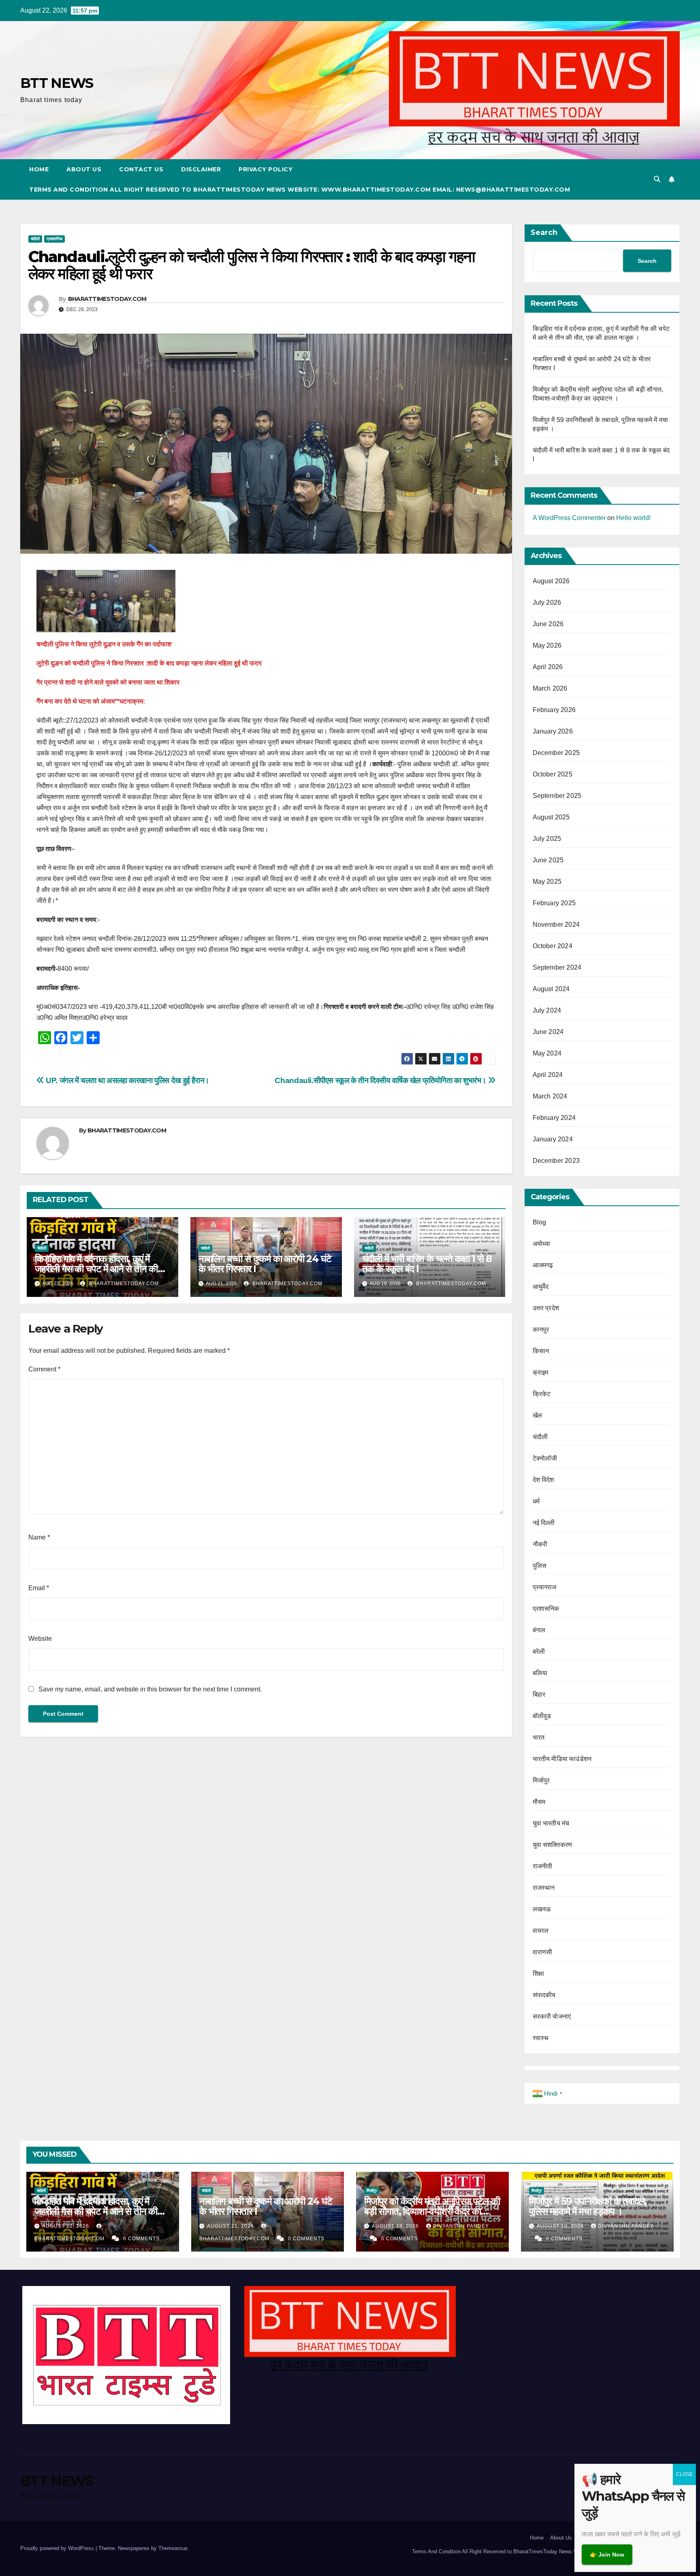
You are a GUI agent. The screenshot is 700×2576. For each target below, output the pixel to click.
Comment (44, 1369)
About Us (84, 169)
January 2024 (553, 1139)
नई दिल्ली (544, 1523)
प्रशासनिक (54, 239)
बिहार (539, 1694)
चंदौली (35, 239)
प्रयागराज (545, 1587)
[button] (657, 179)
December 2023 (556, 1161)
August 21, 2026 (231, 2226)
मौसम (539, 1802)
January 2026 (553, 731)
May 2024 (547, 1053)
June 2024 (548, 1032)
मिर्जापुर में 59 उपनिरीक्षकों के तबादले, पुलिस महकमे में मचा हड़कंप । (588, 2206)
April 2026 (548, 667)
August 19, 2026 (396, 2226)
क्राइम (541, 1372)
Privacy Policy (266, 169)
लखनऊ (542, 1909)
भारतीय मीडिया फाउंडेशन (562, 1759)
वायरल (541, 1931)
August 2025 (551, 817)
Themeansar (173, 2548)
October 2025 (553, 774)
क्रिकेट (542, 1394)
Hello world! (633, 518)
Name (39, 1537)
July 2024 (547, 1010)
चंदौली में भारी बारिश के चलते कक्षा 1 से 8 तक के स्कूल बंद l (427, 1264)
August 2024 (551, 989)
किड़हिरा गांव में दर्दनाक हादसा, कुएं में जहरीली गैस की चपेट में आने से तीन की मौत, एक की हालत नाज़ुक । (96, 1269)
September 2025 (557, 796)
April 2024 (548, 1075)
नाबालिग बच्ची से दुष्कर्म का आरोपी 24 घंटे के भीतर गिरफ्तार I (265, 1264)
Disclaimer (201, 169)
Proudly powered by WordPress (58, 2548)
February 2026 (554, 710)
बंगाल (539, 1630)
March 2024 (550, 1096)
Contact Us (141, 169)
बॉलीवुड (542, 1716)
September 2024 (557, 967)
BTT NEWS (57, 83)
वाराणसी (543, 1952)
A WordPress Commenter (569, 518)
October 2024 (553, 946)
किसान (541, 1351)
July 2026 (547, 602)
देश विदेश (543, 1480)
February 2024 (554, 1118)
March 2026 (550, 688)
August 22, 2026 (66, 2226)
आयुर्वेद (541, 1287)
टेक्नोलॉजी (545, 1458)
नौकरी (540, 1544)
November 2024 (556, 924)
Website (40, 1639)
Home (39, 169)
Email (39, 1588)
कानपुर (541, 1330)
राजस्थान (544, 1888)
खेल (537, 1415)
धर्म (536, 1501)
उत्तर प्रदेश (546, 1308)
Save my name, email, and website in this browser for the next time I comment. (150, 1689)
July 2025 (547, 839)
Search (544, 232)
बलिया (540, 1673)
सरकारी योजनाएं (552, 2016)
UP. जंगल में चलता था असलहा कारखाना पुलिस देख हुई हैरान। (127, 1080)
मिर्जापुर (541, 1780)
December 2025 (556, 753)
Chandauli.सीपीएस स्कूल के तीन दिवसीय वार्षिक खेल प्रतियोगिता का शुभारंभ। (381, 1080)
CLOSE (684, 2474)
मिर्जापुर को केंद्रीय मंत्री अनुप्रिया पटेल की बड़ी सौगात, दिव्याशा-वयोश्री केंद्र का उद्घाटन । (432, 2211)
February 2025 (554, 903)
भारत (539, 1737)
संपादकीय (544, 1995)
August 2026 (551, 581)
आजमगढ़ (543, 1265)
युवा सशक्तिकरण (553, 1845)
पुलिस (540, 1566)
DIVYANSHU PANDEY (461, 2226)
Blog (540, 1222)
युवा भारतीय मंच (551, 1823)
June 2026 (548, 624)
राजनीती (543, 1866)
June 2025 (548, 860)
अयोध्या (542, 1244)
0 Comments (141, 2239)
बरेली (539, 1652)
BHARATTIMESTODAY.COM (107, 299)
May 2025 (547, 882)
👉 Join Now (607, 2555)
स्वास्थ (541, 2038)
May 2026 (547, 645)
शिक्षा (538, 1974)
